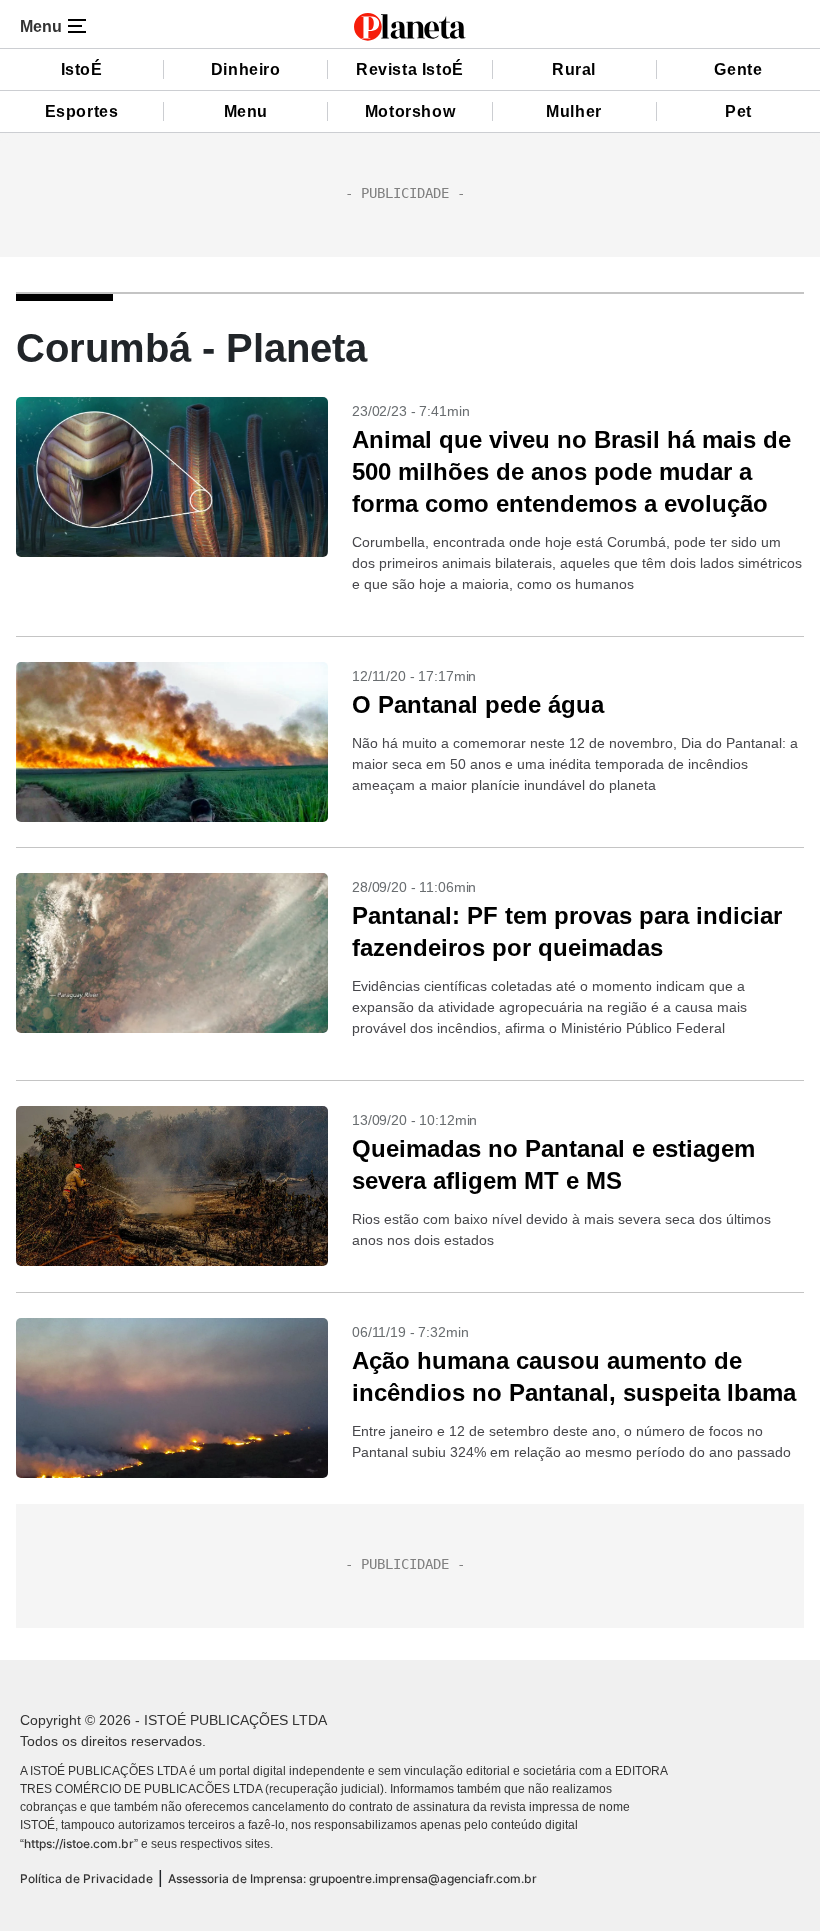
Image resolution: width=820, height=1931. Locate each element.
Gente (738, 69)
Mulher (574, 111)
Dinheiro (246, 69)
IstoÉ (82, 69)
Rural (574, 69)
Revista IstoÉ (410, 69)
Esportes (82, 111)
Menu (246, 111)
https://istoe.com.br (79, 1843)
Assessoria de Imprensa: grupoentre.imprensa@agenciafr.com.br (352, 1878)
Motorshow (410, 111)
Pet (738, 111)
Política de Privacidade (86, 1878)
